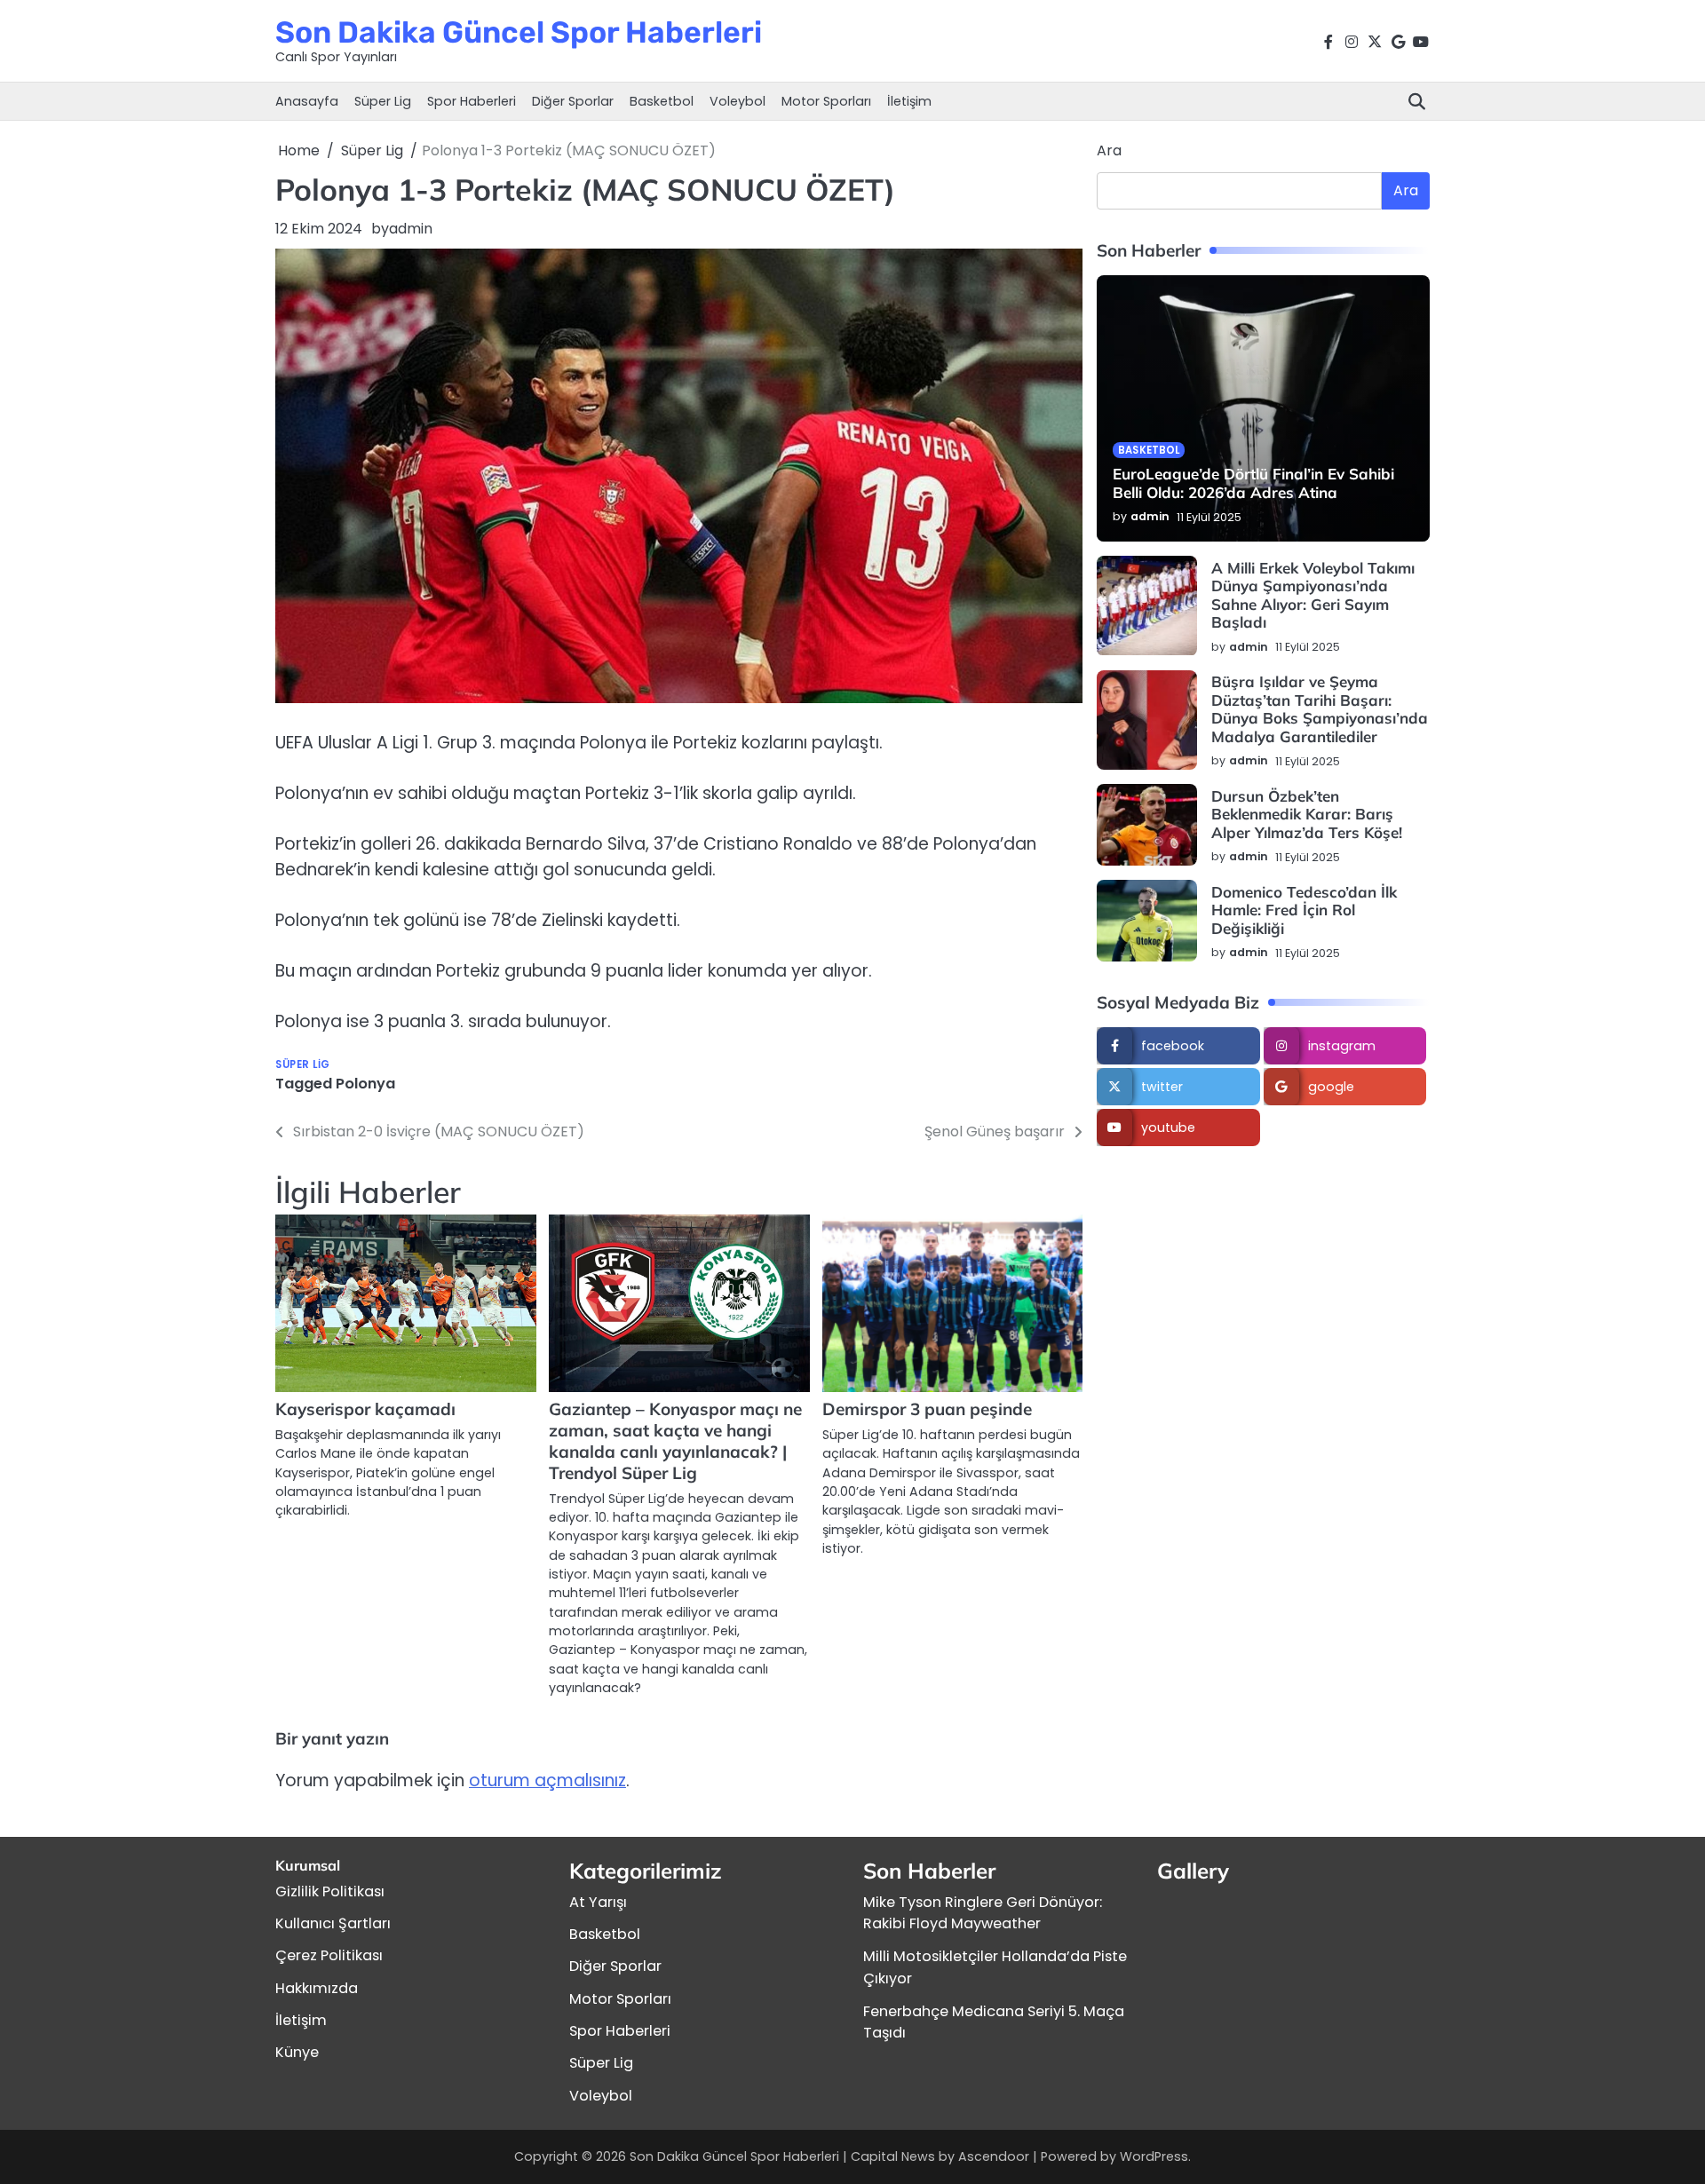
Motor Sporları (826, 101)
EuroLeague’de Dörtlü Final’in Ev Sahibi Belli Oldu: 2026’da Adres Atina (1253, 483)
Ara (1109, 150)
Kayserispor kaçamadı (365, 1409)
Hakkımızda (317, 1988)
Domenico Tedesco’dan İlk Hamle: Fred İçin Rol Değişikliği (1304, 910)
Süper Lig (383, 101)
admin (411, 229)
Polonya (365, 1084)
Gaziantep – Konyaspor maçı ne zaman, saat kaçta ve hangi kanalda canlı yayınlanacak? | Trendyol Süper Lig (675, 1441)
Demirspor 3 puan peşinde (927, 1409)
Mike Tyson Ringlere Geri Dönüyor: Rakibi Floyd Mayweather (983, 1913)
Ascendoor (994, 2156)
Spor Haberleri (472, 101)
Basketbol (662, 101)
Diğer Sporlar (573, 101)
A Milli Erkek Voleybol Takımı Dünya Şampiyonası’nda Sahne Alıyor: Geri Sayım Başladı (1313, 595)
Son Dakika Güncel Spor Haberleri (519, 32)
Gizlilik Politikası (330, 1891)
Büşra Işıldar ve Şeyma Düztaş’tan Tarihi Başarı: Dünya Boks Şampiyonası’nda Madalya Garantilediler (1320, 709)
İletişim (909, 101)
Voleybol (738, 101)
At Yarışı (598, 1902)
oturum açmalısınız (547, 1780)
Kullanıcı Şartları (333, 1923)
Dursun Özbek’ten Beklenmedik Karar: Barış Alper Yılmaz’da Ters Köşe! (1307, 814)
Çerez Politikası (329, 1955)
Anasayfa (307, 101)
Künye (297, 2052)
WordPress (1154, 2156)
